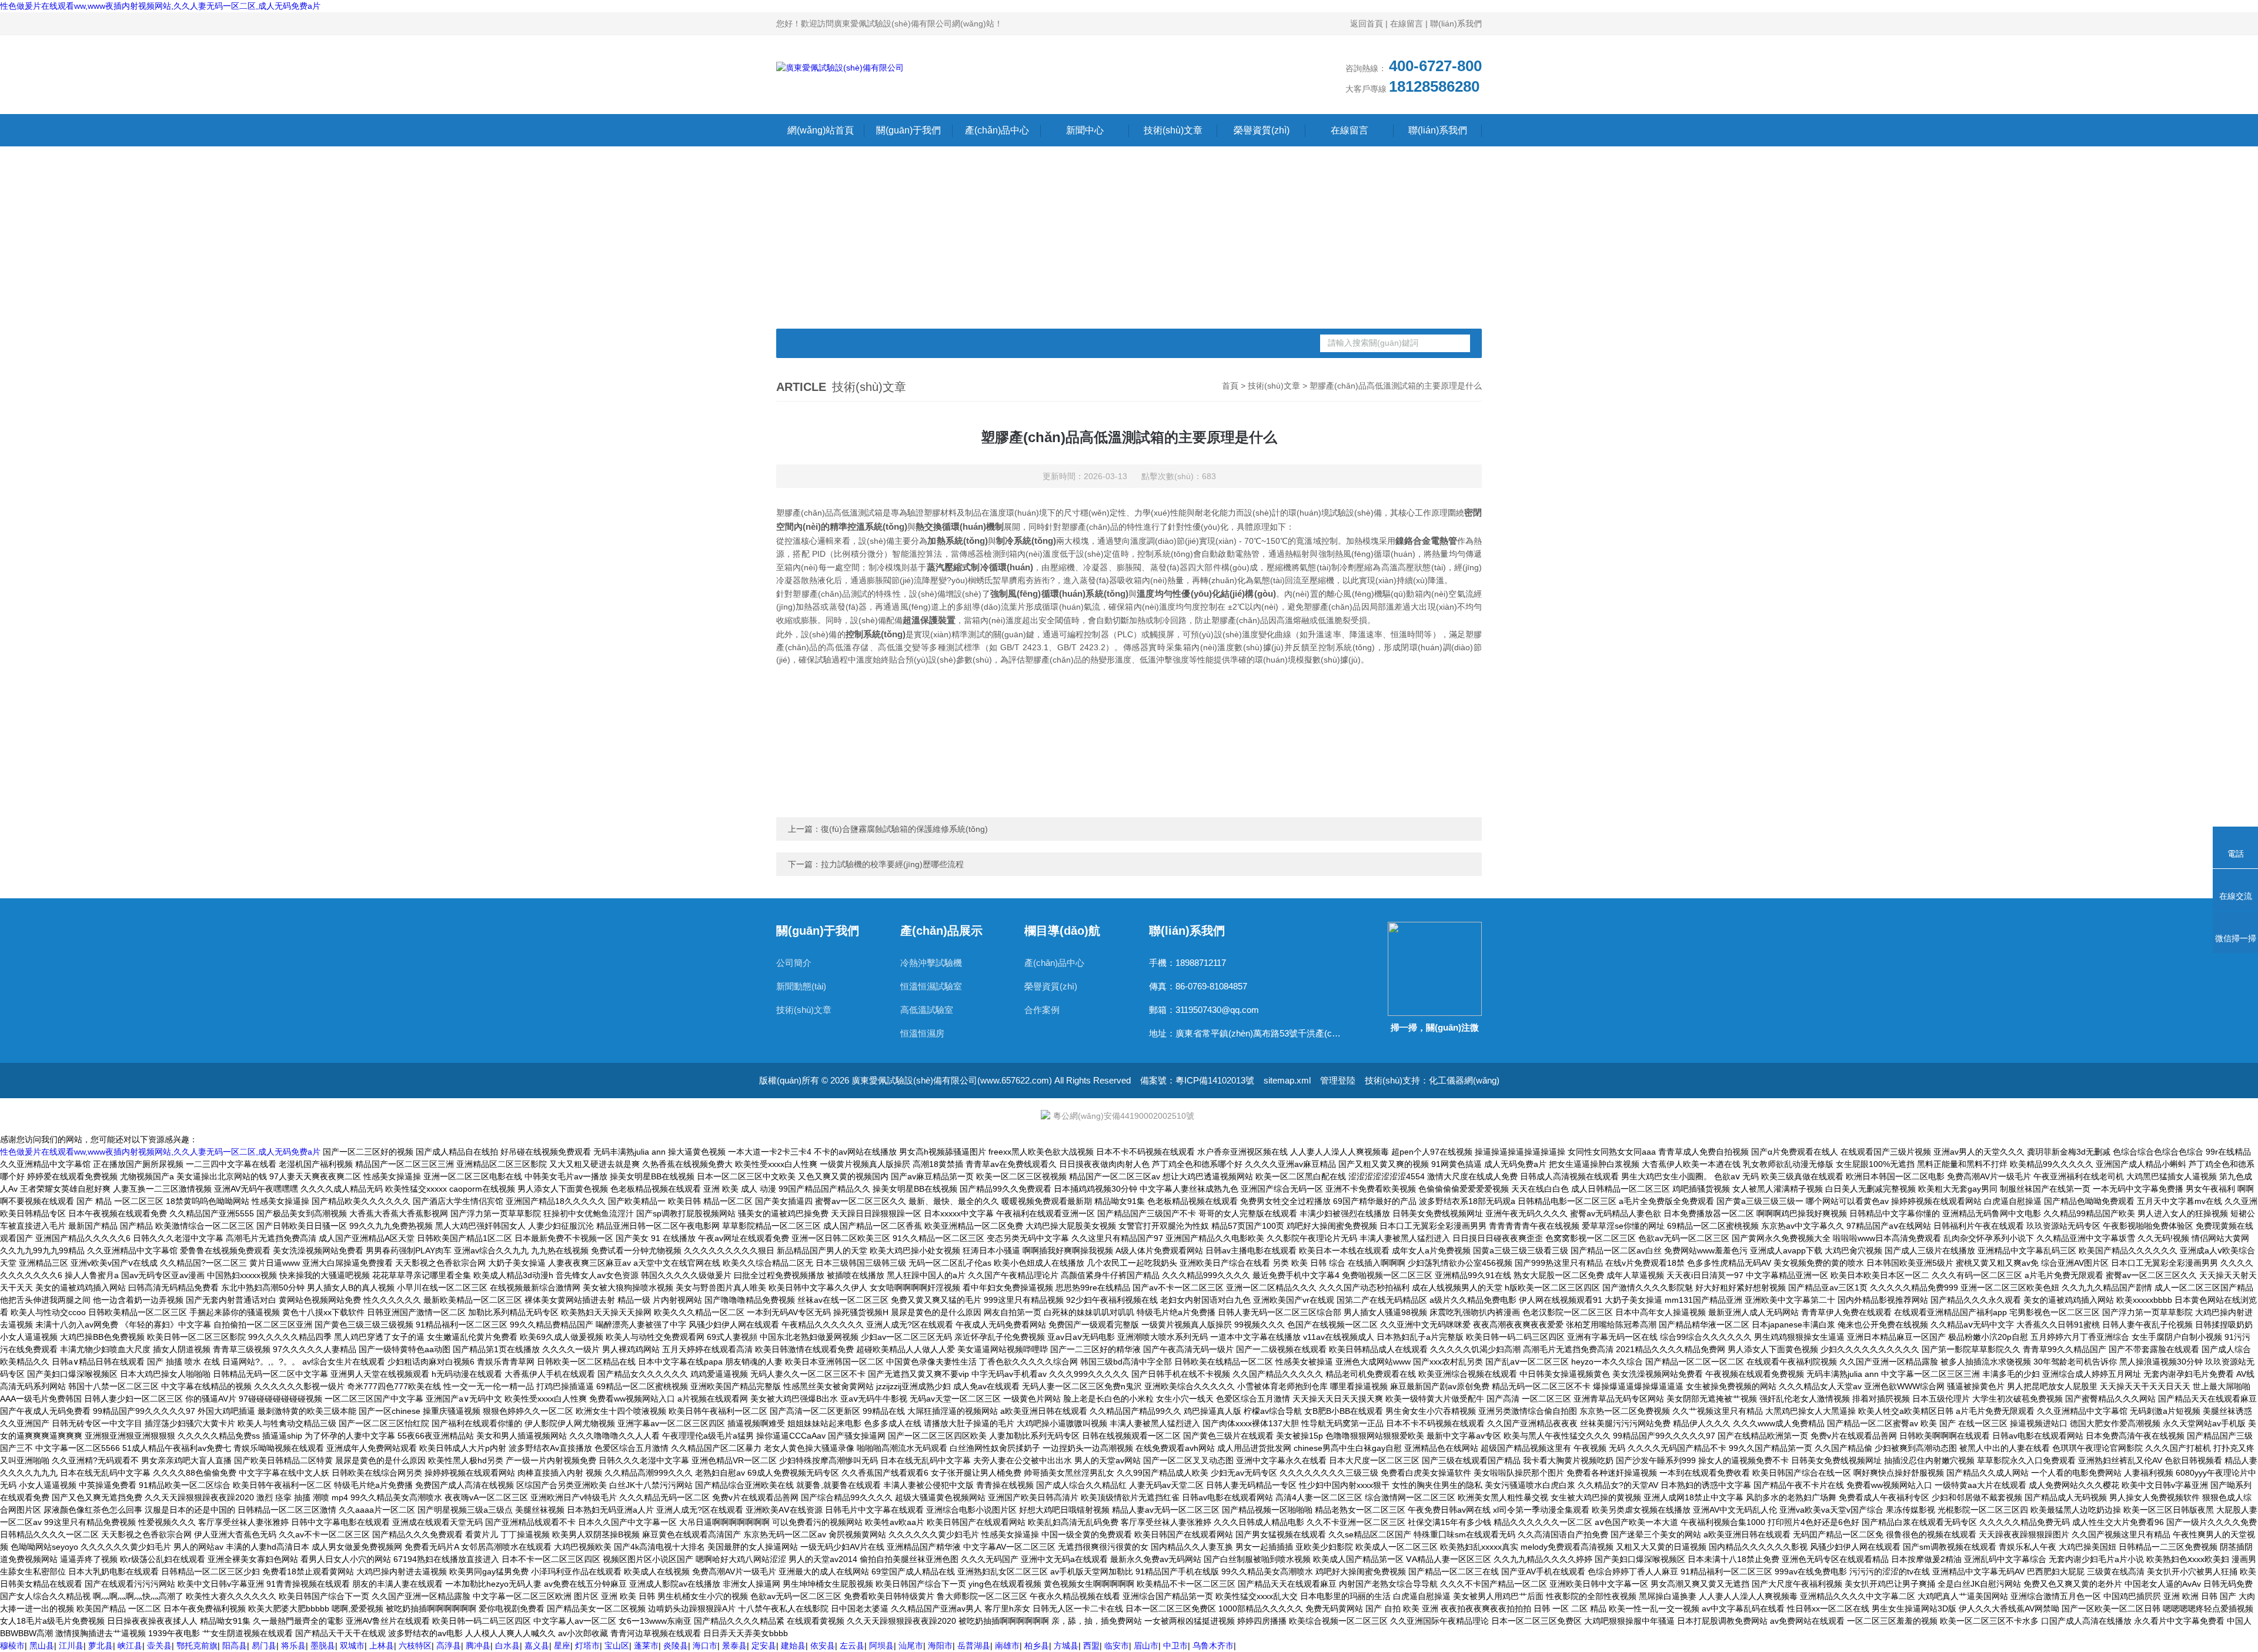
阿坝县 (881, 1646)
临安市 (1117, 1646)
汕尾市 (911, 1646)
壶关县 (159, 1646)
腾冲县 (478, 1646)
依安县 (823, 1646)
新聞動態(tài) (801, 986)
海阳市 (940, 1646)
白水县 (507, 1646)
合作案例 (1042, 1010)
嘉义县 (537, 1646)
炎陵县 (676, 1646)
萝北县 (101, 1646)
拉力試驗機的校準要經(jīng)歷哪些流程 (892, 864)
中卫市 (1175, 1646)
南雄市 (1007, 1646)
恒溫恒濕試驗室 (931, 986)
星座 (562, 1646)
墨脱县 (323, 1646)
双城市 (352, 1646)
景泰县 (734, 1646)
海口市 (705, 1646)
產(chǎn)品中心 (997, 130)
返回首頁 (1367, 24)
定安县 (764, 1646)
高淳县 (449, 1646)
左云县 (852, 1646)
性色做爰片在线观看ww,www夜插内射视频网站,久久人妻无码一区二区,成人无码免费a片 (160, 6)
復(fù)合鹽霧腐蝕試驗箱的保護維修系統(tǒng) (904, 829)
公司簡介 (794, 963)
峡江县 (130, 1646)
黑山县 (42, 1646)
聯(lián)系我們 (1456, 24)
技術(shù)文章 (1173, 130)
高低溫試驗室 (927, 1010)
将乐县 (293, 1646)
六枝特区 (415, 1646)
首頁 (1230, 386)
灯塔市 (587, 1646)
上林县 (382, 1646)
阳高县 (235, 1646)
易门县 (264, 1646)
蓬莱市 (646, 1646)
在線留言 (1407, 24)
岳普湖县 (974, 1646)
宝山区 (617, 1646)
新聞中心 (1085, 130)
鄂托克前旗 (197, 1646)
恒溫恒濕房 (922, 1033)
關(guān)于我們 (908, 130)
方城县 (1066, 1646)
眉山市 (1146, 1646)
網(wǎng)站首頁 (821, 130)
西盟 (1091, 1646)
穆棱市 (12, 1646)
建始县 (793, 1646)
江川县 (71, 1646)
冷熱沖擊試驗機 (931, 963)
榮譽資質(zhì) (1262, 130)
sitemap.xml (1287, 1080)
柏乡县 (1037, 1646)
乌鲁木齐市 (1213, 1646)
